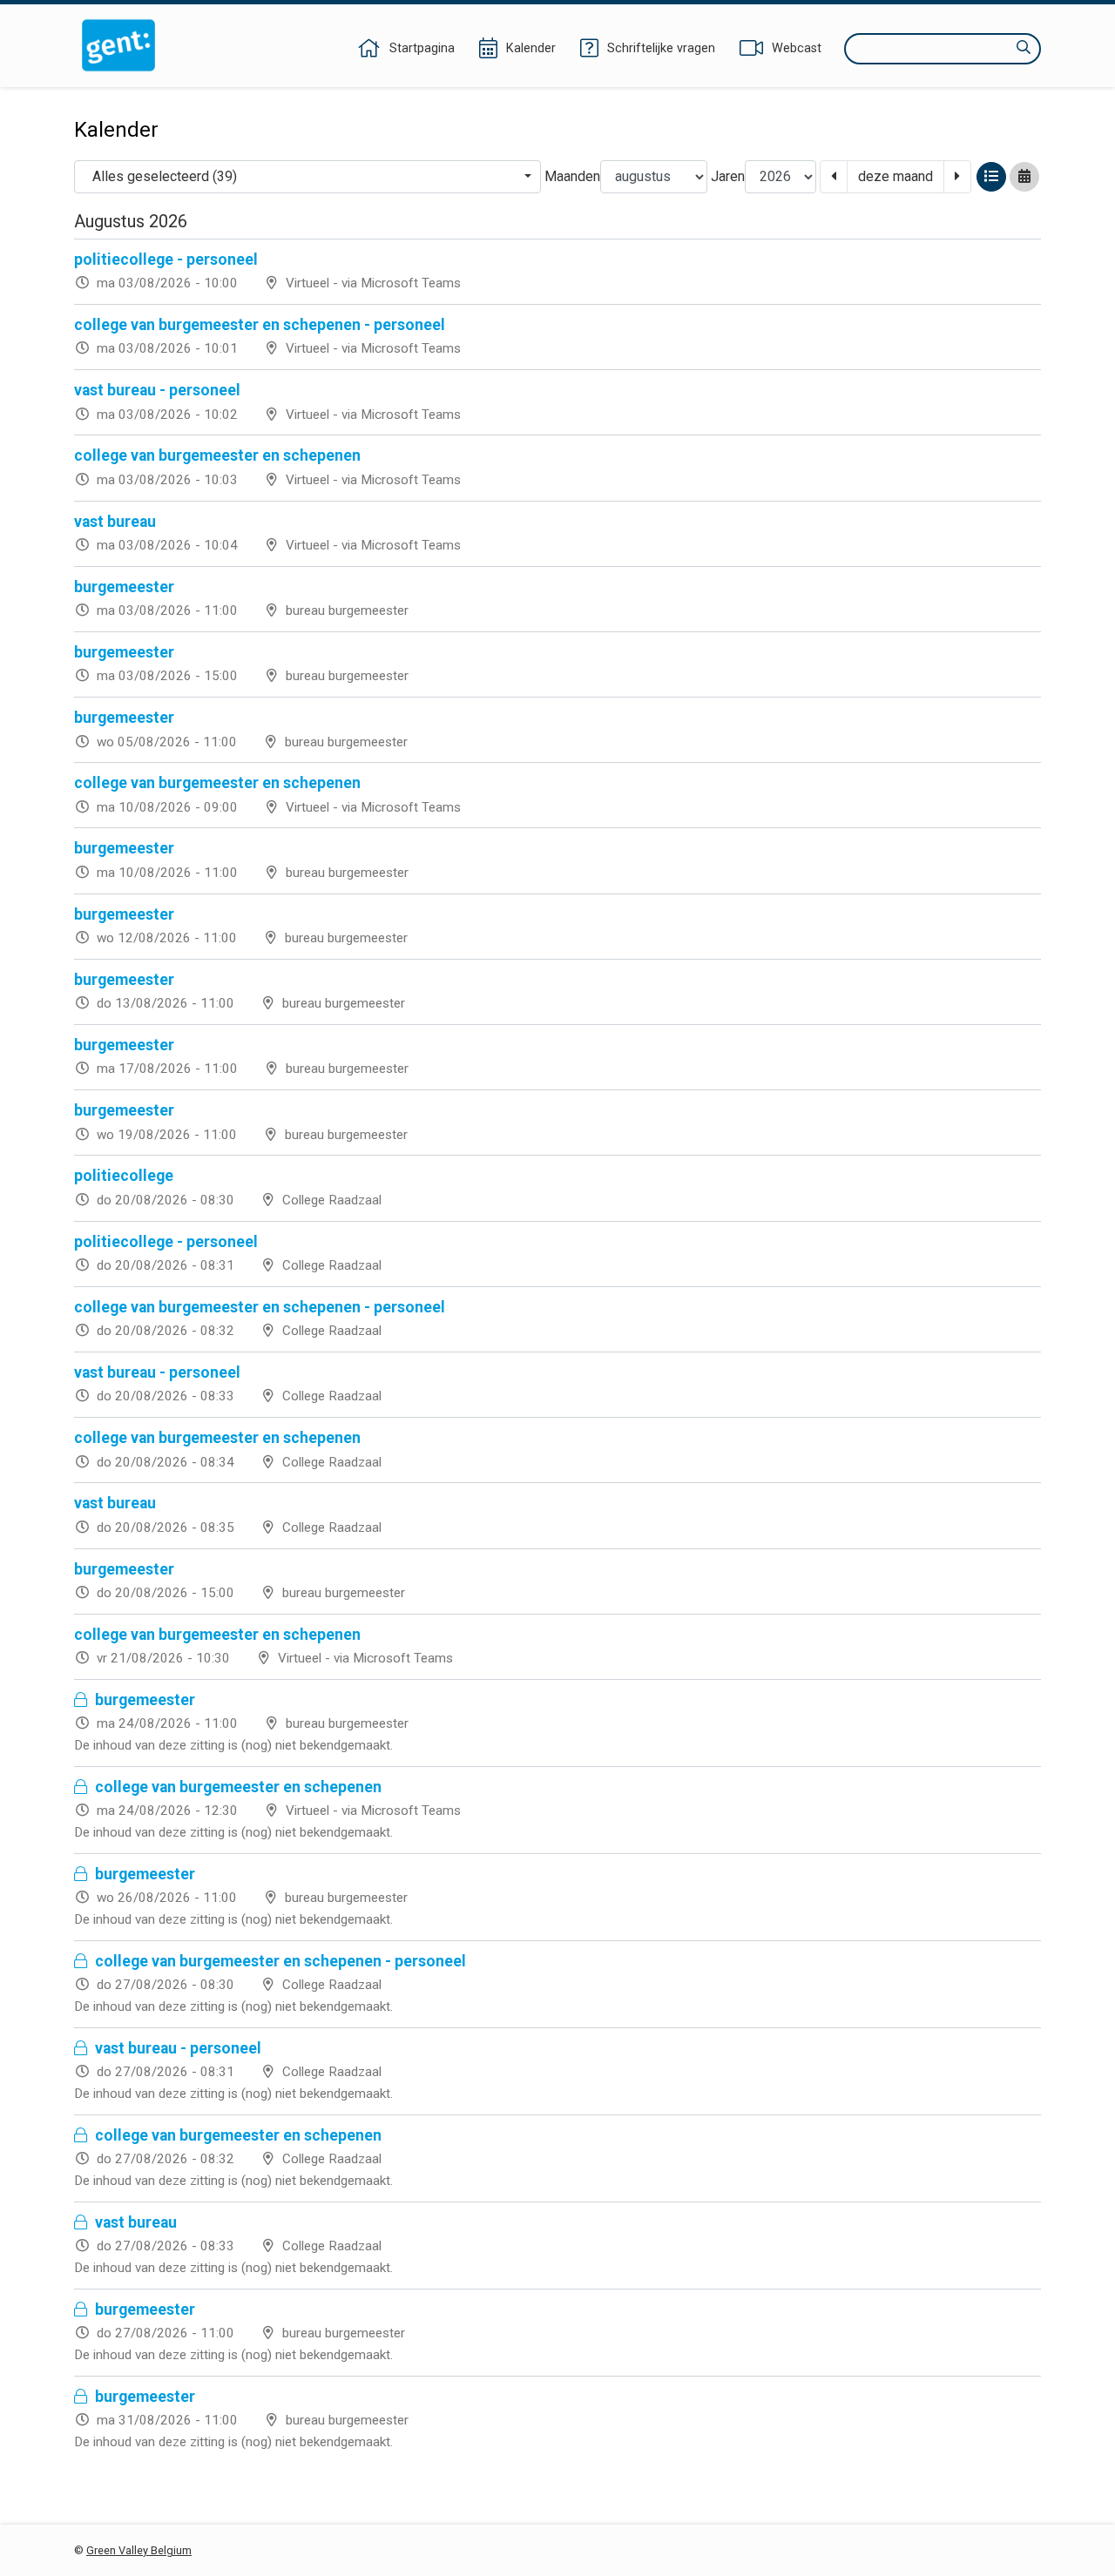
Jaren (728, 176)
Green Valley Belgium (139, 2550)
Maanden (572, 176)
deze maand (895, 176)
